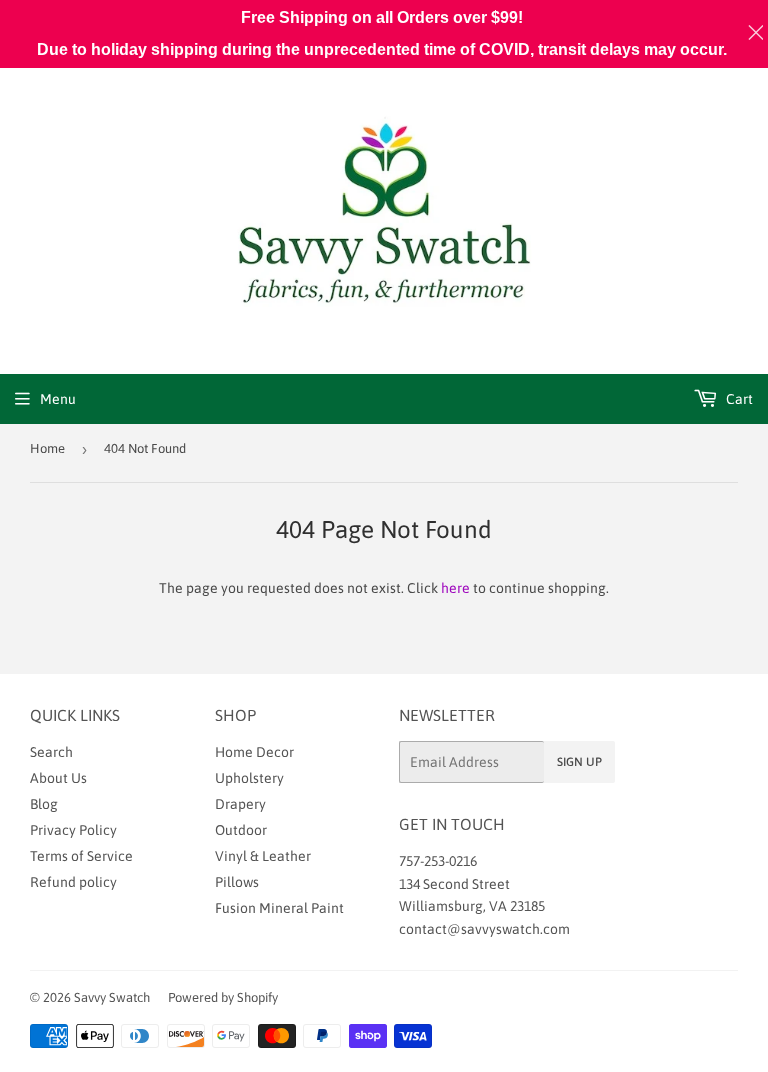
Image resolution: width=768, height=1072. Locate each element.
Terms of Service (81, 856)
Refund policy (73, 882)
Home (47, 448)
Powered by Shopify (223, 997)
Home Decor (254, 752)
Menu (58, 399)
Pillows (237, 882)
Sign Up (579, 762)
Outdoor (241, 830)
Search (51, 752)
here (455, 588)
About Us (58, 778)
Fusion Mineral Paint (279, 908)
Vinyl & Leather (263, 856)
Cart (738, 399)
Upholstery (249, 778)
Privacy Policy (73, 830)
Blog (44, 804)
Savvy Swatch (112, 997)
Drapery (240, 804)
